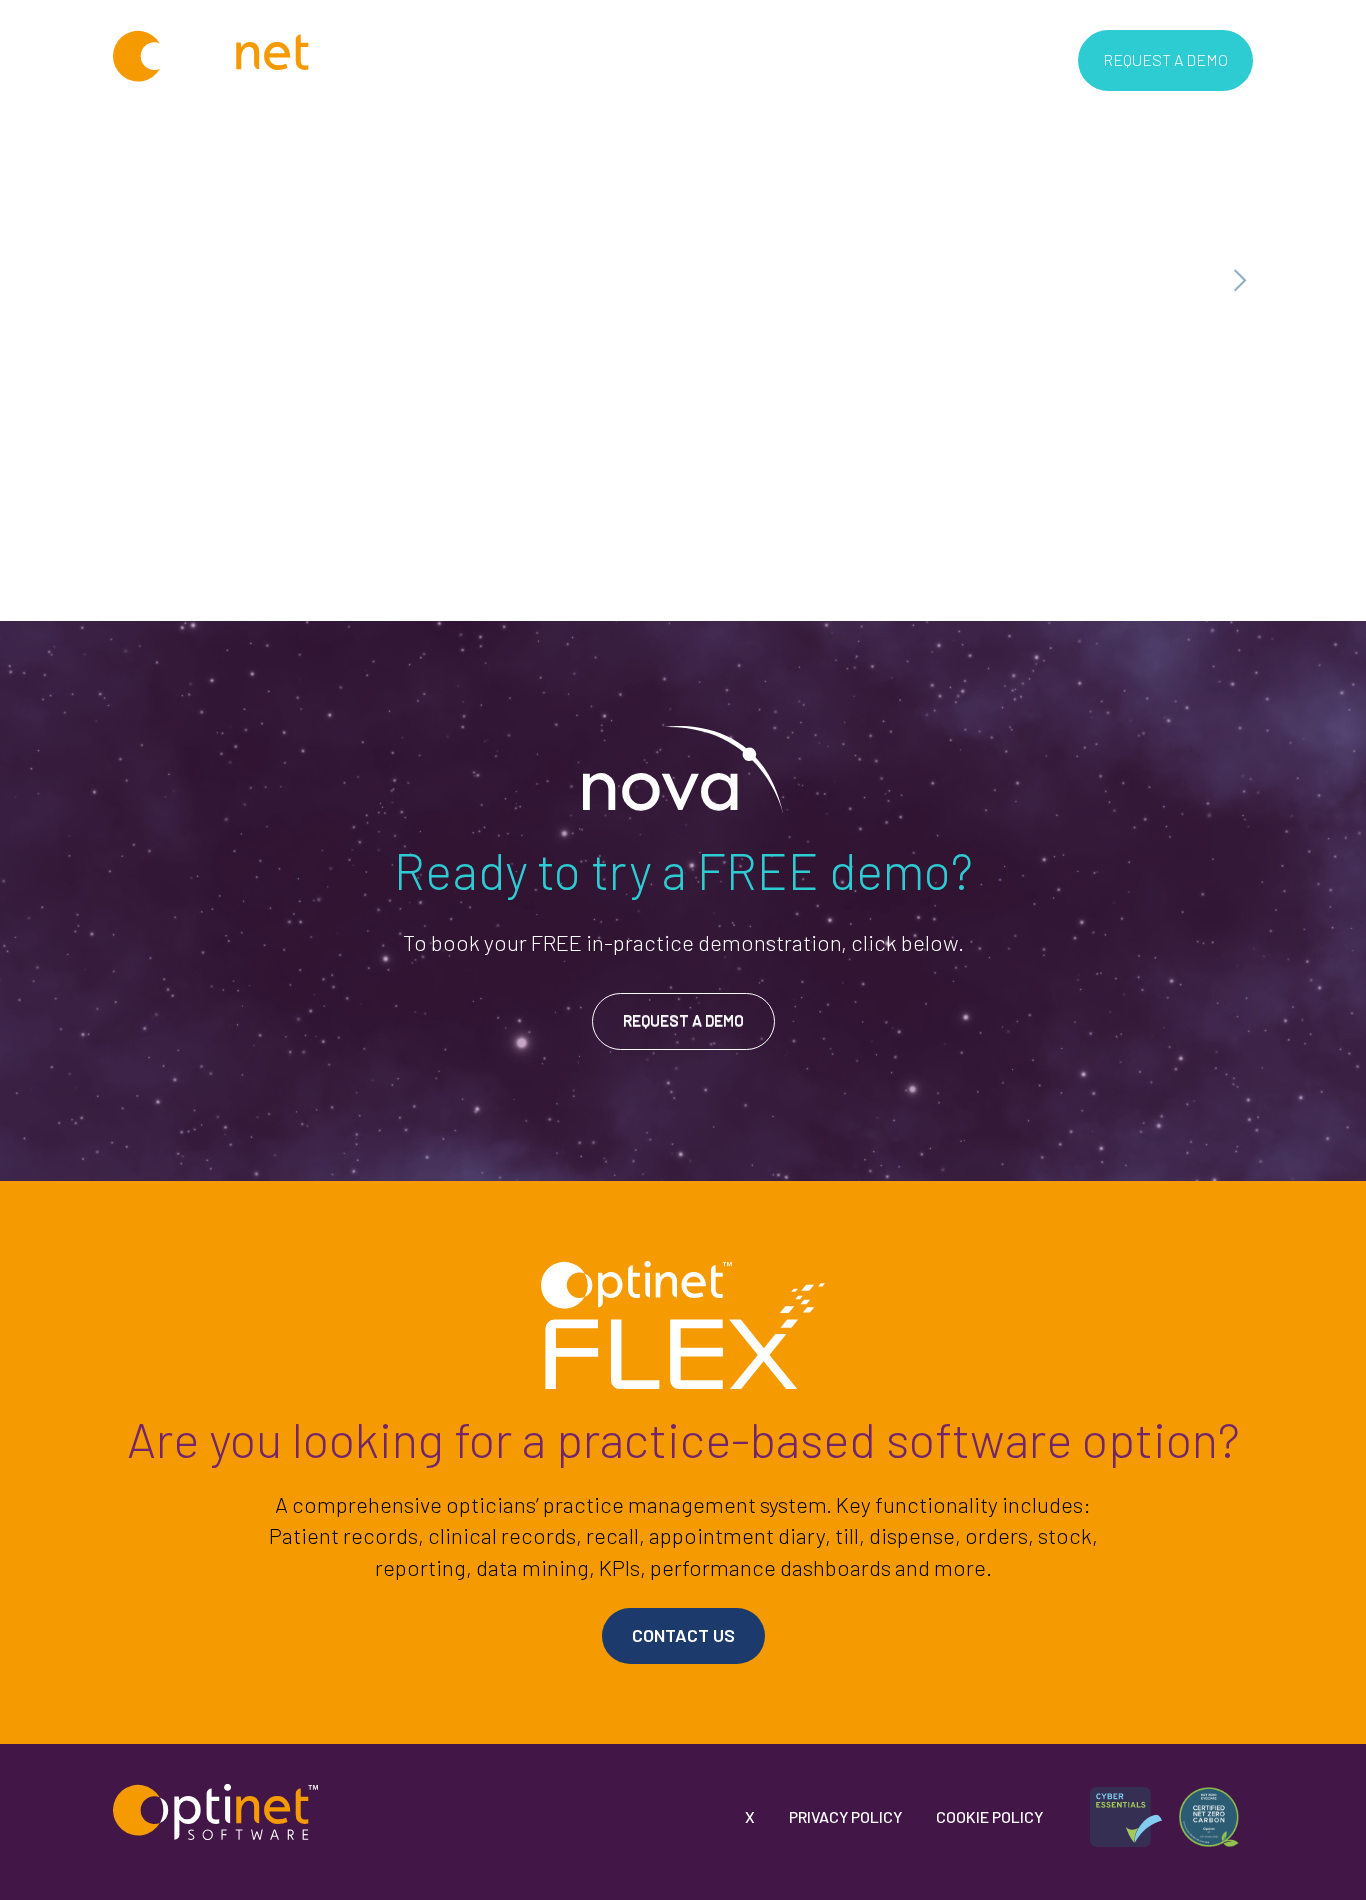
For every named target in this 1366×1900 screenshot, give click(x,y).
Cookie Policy (989, 1816)
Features (537, 59)
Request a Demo (1165, 59)
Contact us (683, 1635)
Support (884, 59)
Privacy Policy (845, 1816)
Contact (788, 59)
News (702, 59)
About (445, 59)
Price (627, 59)
